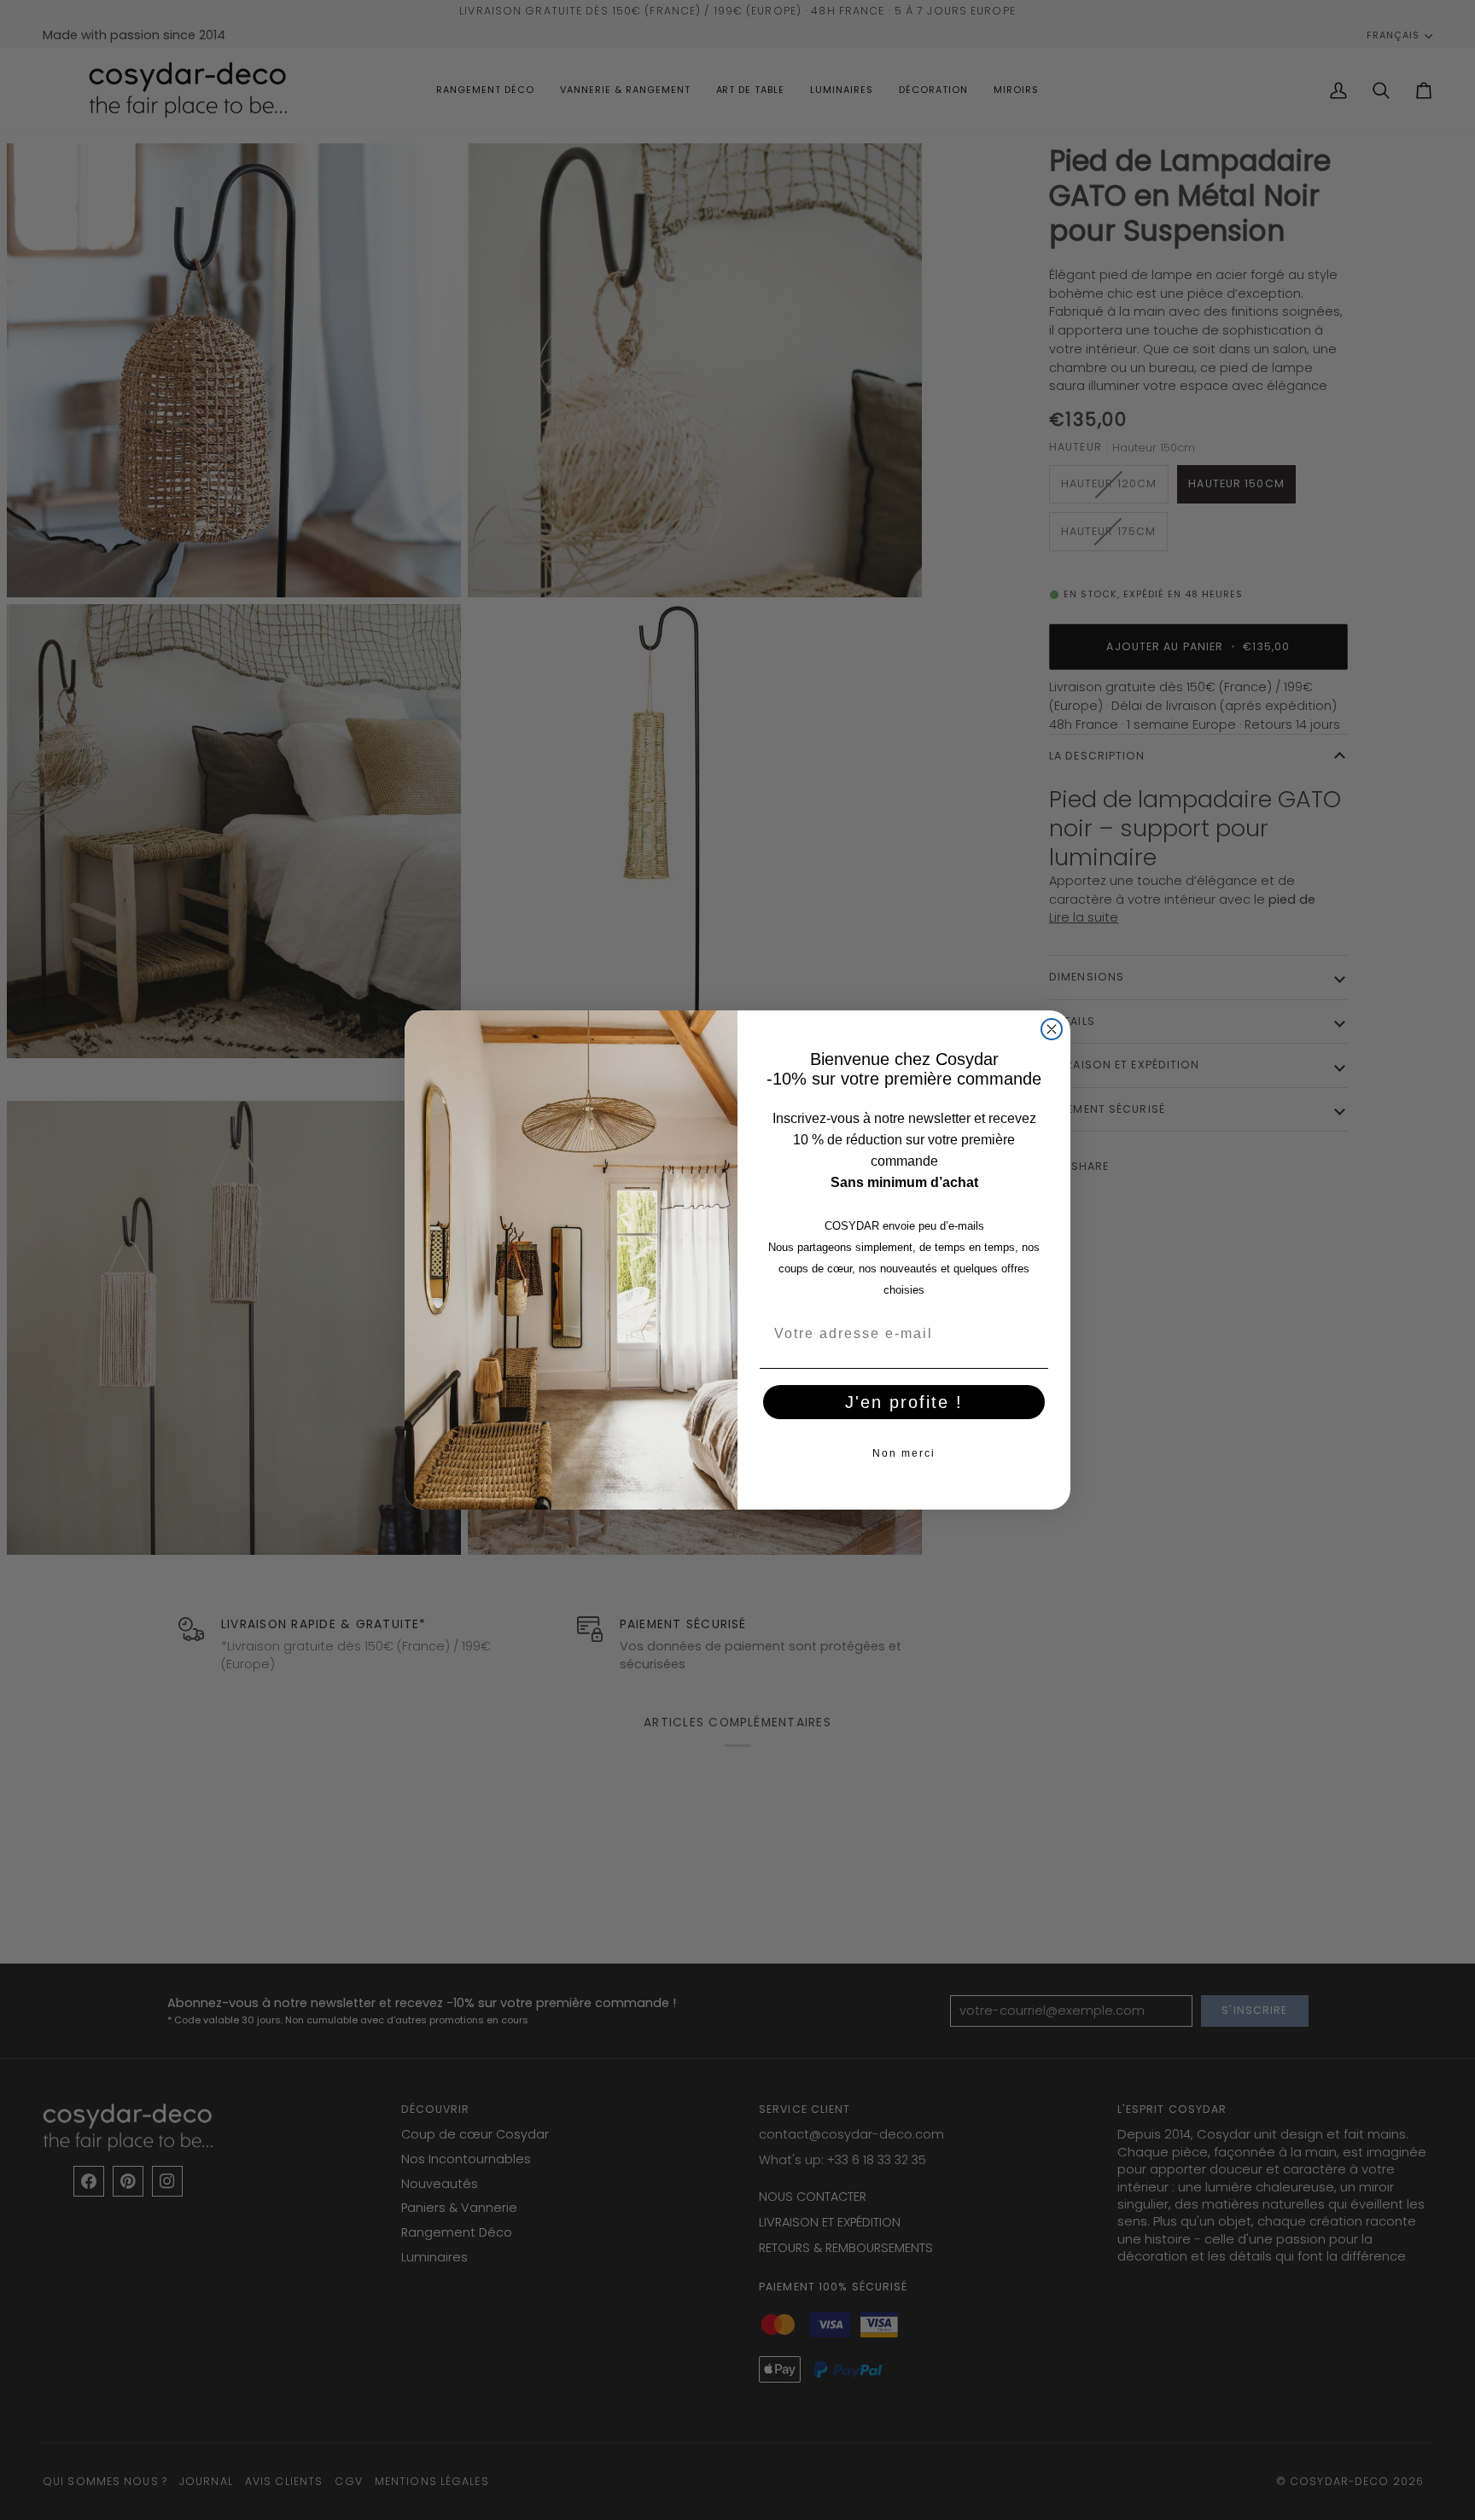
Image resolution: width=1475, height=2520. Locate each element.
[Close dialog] (1052, 1029)
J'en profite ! (904, 1402)
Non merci (904, 1453)
